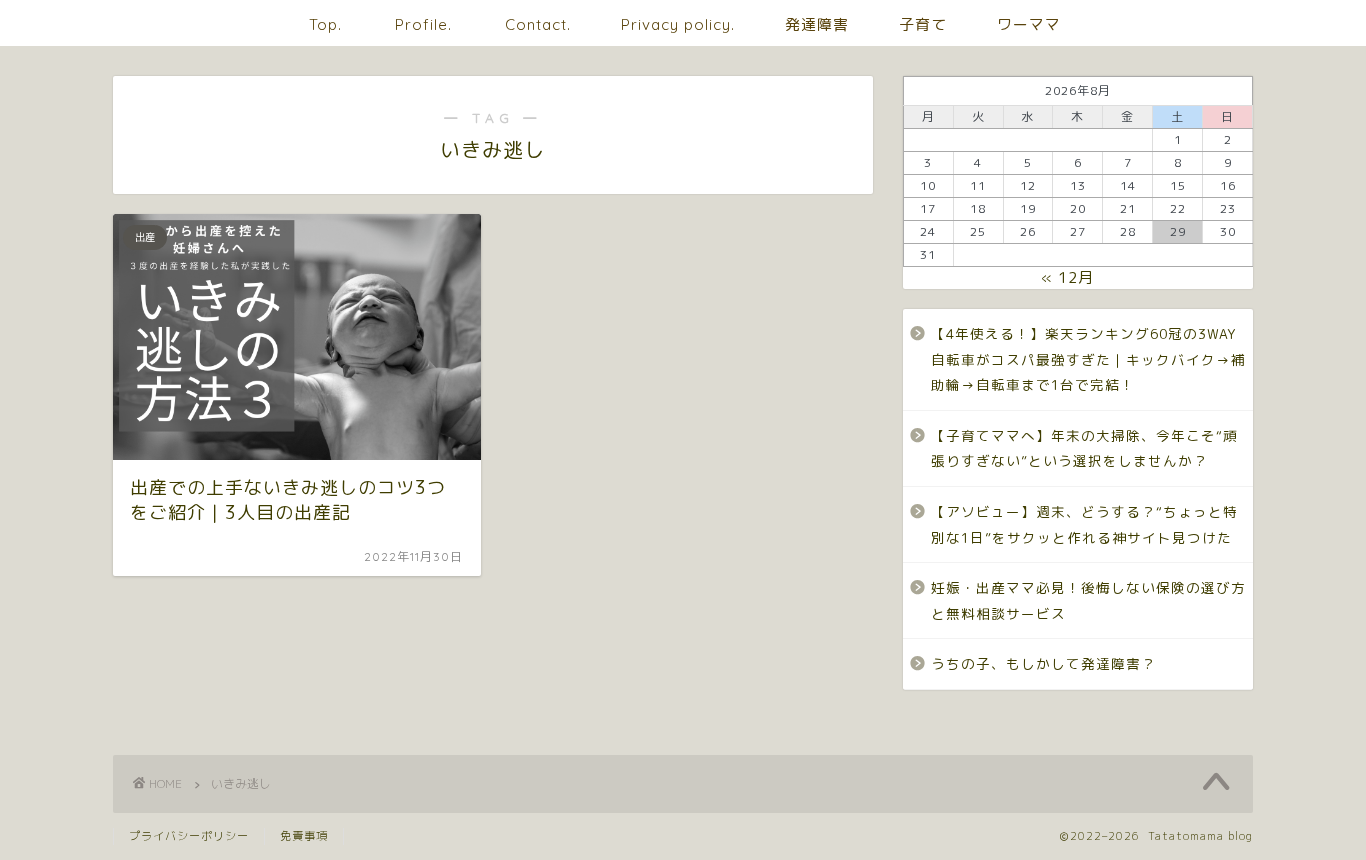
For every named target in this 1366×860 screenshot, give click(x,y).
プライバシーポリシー (189, 836)
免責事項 (304, 836)
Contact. (538, 24)
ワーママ (1029, 24)
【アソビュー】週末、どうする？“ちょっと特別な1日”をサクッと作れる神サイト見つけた (1084, 524)
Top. (325, 24)
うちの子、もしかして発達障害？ (1043, 663)
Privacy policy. (678, 24)
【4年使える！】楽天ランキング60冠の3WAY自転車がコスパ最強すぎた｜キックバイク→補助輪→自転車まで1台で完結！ (1088, 359)
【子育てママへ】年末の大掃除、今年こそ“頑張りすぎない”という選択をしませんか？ (1084, 448)
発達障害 (817, 24)
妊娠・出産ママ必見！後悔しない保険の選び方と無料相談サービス (1088, 600)
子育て (923, 24)
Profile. (423, 24)
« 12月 (1067, 277)
